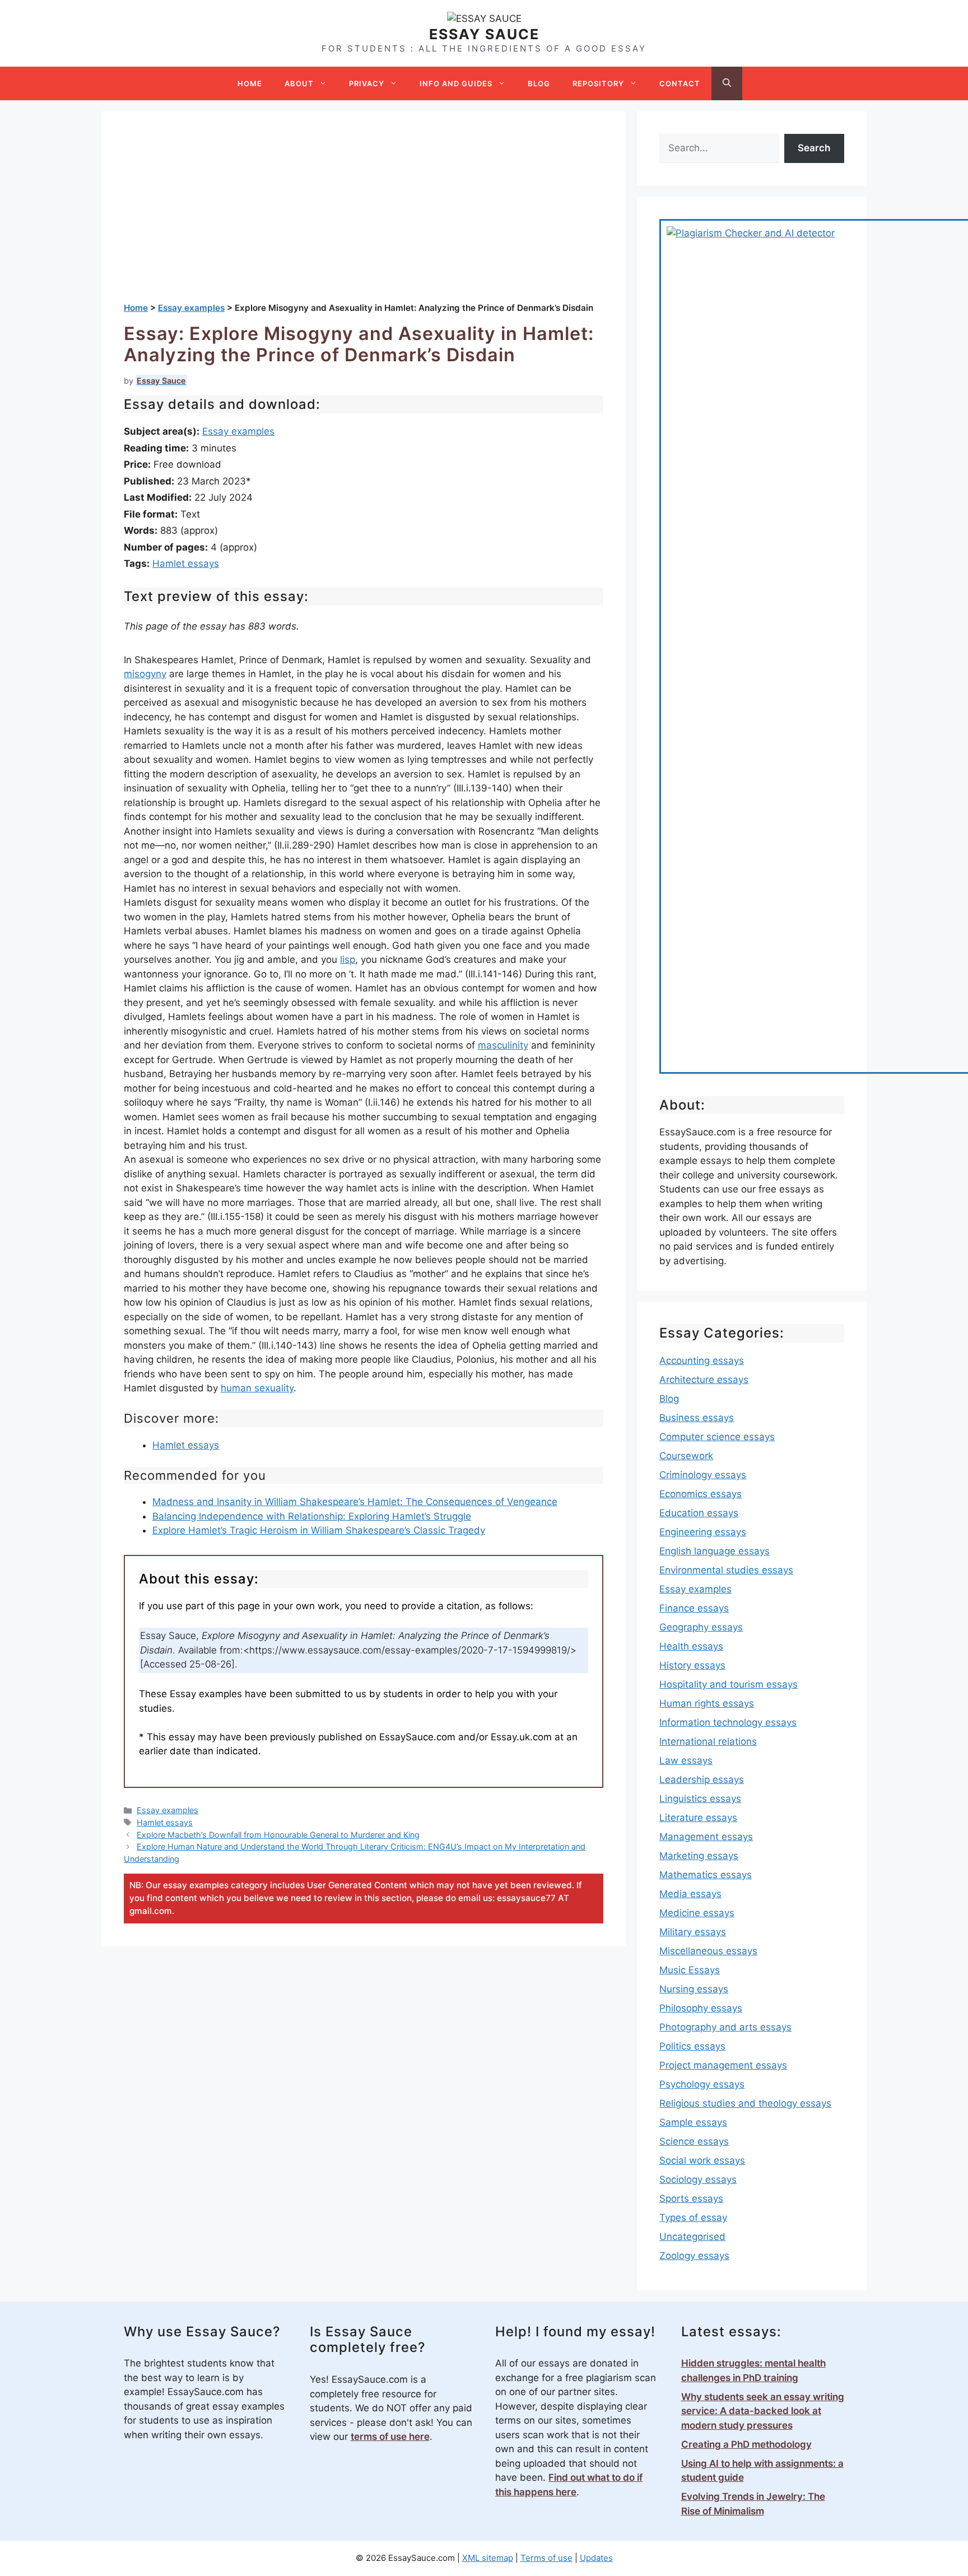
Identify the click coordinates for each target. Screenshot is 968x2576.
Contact (680, 83)
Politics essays (692, 2046)
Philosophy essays (701, 2008)
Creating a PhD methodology (746, 2444)
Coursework (686, 1456)
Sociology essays (698, 2179)
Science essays (694, 2141)
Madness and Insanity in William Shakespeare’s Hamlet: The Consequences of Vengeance (355, 1502)
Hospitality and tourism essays (729, 1684)
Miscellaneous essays (708, 1951)
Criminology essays (703, 1475)
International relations (708, 1741)
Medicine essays (697, 1913)
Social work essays (702, 2160)
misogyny (145, 674)
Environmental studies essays (726, 1570)
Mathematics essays (706, 1875)
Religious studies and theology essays (745, 2103)
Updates (596, 2558)
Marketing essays (699, 1856)
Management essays (706, 1837)
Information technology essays (728, 1722)
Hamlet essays (186, 563)
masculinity (503, 1045)
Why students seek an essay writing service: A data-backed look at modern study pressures (763, 2411)
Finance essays (694, 1608)
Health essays (691, 1646)
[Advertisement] (364, 218)
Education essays (699, 1513)
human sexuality (257, 1388)
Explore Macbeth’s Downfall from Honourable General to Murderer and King (278, 1835)
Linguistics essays (700, 1799)
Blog (539, 83)
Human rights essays (707, 1703)
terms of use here (390, 2437)
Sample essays (693, 2122)
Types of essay (693, 2218)
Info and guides (456, 83)
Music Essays (690, 1970)
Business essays (697, 1418)
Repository (598, 83)
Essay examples (238, 431)
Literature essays (698, 1818)
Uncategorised (692, 2237)
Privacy (367, 83)
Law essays (686, 1760)
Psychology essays (702, 2084)
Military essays (693, 1932)
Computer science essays (717, 1437)
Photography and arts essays (725, 2027)
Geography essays (701, 1627)
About (299, 83)
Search (814, 148)
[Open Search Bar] (727, 83)
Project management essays (723, 2065)
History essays (692, 1665)
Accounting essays (702, 1361)
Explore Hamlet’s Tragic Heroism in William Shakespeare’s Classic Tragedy (319, 1530)
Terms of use (546, 2558)
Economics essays (701, 1494)
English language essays (715, 1551)
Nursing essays (694, 1989)
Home (250, 83)
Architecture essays (704, 1380)
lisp (348, 959)
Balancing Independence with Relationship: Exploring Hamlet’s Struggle (312, 1516)
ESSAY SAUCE (484, 34)
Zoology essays (694, 2256)
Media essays (690, 1894)
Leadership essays (702, 1780)
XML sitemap (488, 2558)
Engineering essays (703, 1532)
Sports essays (691, 2198)
